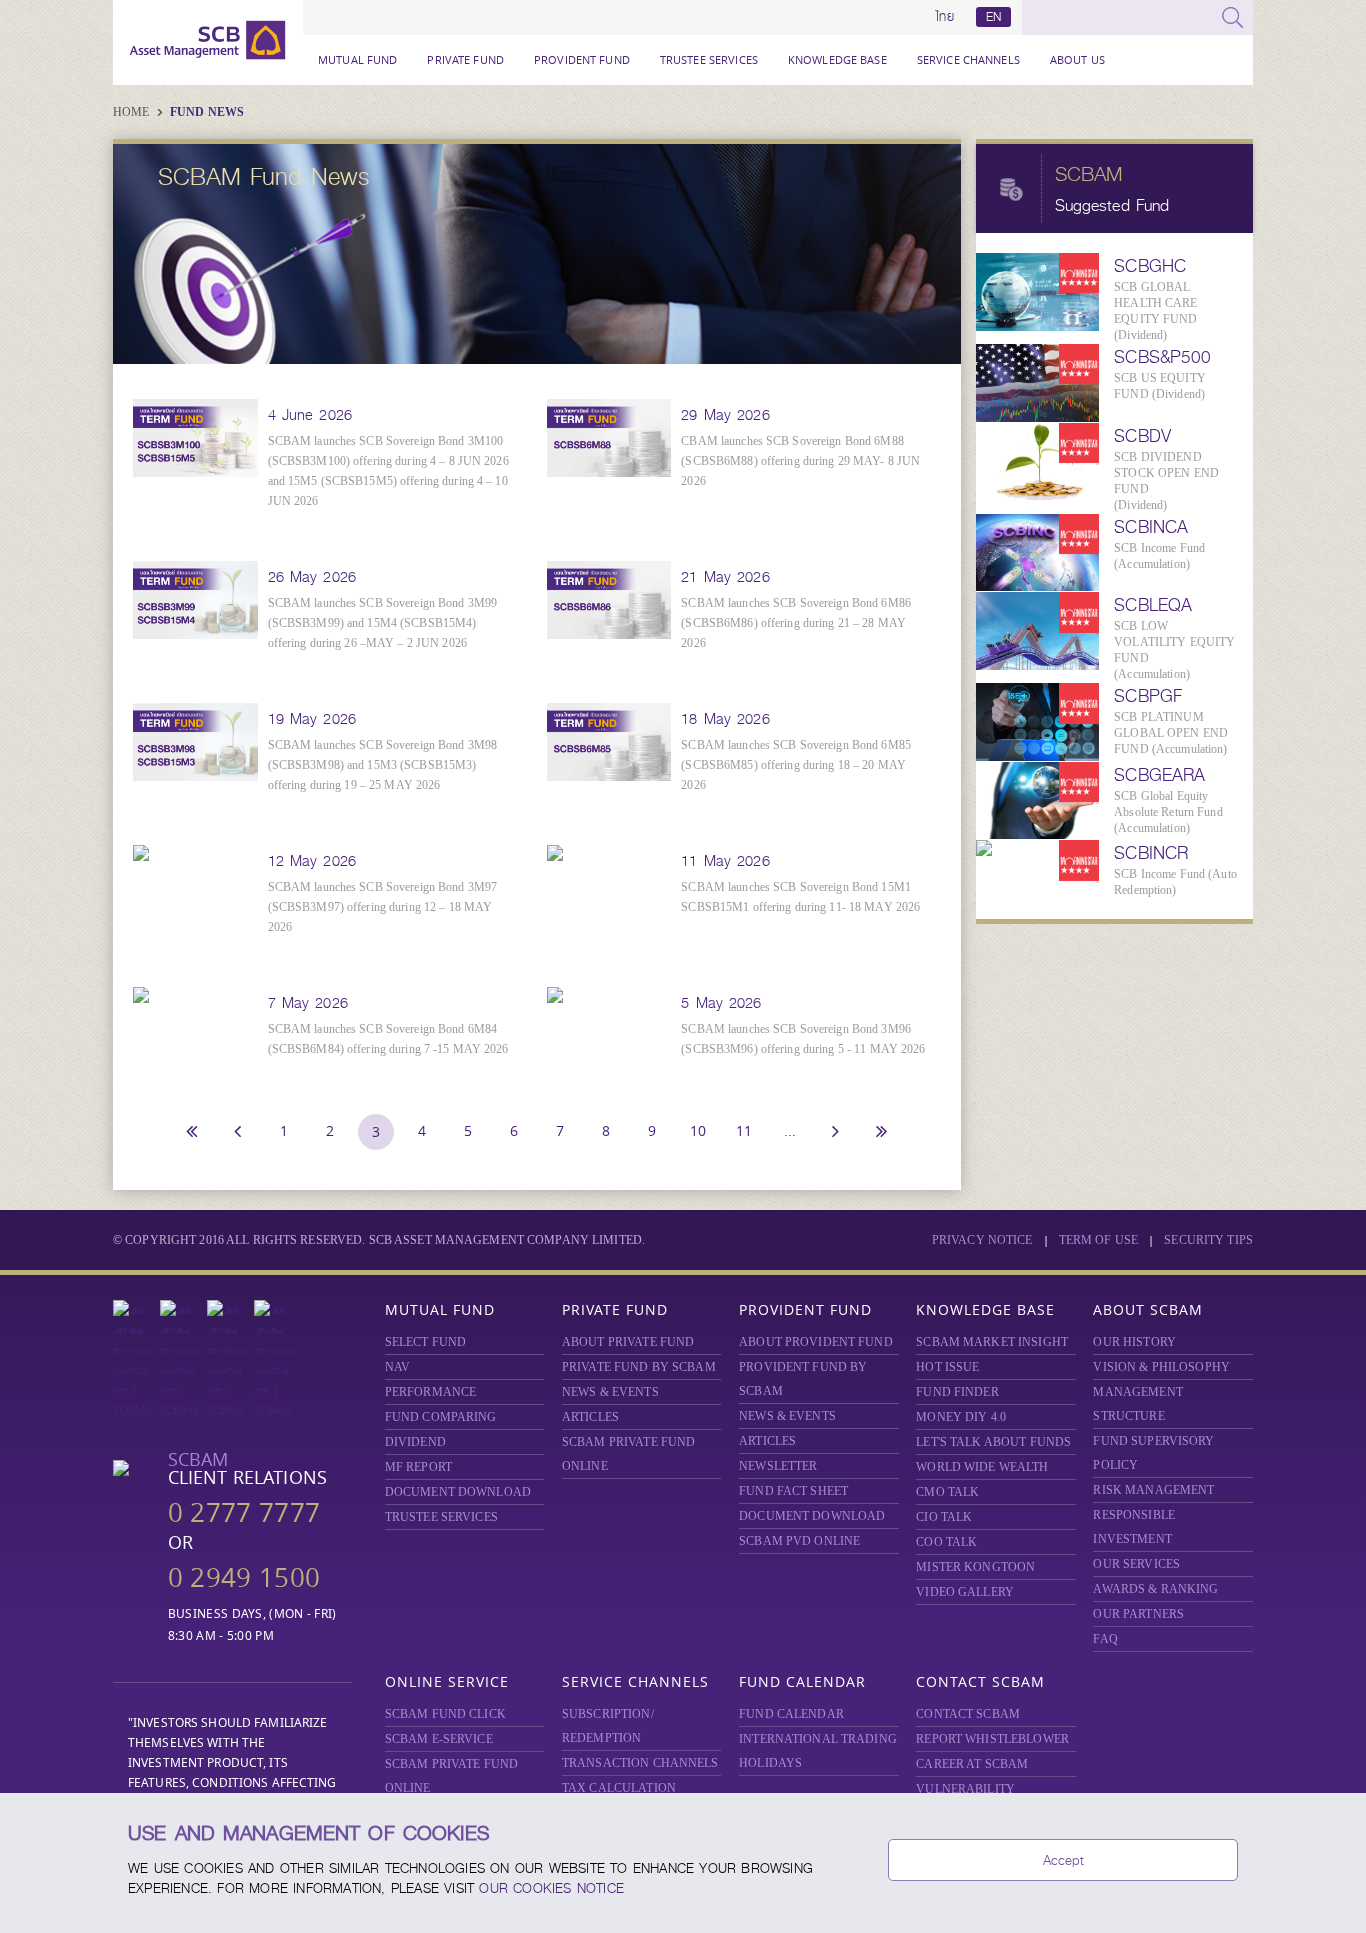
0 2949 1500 (244, 1577)
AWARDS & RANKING (1155, 1589)
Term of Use (1098, 1240)
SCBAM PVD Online (799, 1541)
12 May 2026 (312, 861)
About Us (1077, 59)
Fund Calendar (802, 1681)
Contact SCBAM (980, 1681)
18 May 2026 (725, 719)
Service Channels (968, 59)
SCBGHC (1150, 266)
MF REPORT (418, 1467)
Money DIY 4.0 (961, 1417)
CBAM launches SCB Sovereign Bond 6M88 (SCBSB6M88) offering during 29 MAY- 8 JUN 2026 (800, 461)
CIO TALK (944, 1517)
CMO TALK (947, 1492)
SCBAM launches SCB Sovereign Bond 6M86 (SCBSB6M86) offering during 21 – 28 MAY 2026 (796, 623)
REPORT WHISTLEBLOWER (992, 1739)
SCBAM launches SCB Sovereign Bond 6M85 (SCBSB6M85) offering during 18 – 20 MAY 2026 (796, 765)
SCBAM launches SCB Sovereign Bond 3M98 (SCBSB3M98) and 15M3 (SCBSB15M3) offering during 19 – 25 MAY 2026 (383, 765)
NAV (397, 1367)
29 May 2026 (725, 415)
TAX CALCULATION (619, 1788)
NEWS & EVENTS (610, 1392)
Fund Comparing (441, 1417)
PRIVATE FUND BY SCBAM (639, 1367)
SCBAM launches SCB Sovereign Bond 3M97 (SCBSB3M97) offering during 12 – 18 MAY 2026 (383, 907)
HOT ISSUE (947, 1367)
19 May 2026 (312, 719)
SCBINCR (1151, 853)
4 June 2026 (310, 415)
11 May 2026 (725, 861)
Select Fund (425, 1342)
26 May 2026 (312, 577)
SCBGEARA (1159, 775)
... (790, 1130)
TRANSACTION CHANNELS (640, 1763)
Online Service (447, 1681)
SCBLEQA (1153, 605)
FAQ (1105, 1639)
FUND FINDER (957, 1392)
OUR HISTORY (1134, 1342)
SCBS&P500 (1162, 357)
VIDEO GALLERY (965, 1592)
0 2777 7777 (244, 1512)
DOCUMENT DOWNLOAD (458, 1492)
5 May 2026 (721, 1003)
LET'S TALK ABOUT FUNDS (993, 1442)
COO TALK (946, 1542)
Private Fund (465, 59)
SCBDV (1142, 436)
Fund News (207, 112)
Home (133, 112)
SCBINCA (1151, 527)
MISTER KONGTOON (975, 1567)
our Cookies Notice (551, 1888)
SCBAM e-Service (439, 1739)
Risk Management (1153, 1490)
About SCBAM (1148, 1309)
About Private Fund (628, 1342)
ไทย (945, 17)
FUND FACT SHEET (793, 1491)
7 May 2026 (308, 1003)
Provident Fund (582, 59)
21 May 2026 (725, 577)
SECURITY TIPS (1208, 1240)
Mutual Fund (357, 59)
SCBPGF (1148, 696)
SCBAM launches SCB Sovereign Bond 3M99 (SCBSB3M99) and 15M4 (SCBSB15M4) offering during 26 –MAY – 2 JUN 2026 (383, 623)
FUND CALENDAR (791, 1714)
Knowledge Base (837, 59)
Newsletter (778, 1466)
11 (744, 1130)
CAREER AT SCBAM (972, 1764)
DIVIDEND (415, 1442)
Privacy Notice (982, 1240)
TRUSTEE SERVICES (709, 59)
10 (698, 1130)
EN (993, 17)
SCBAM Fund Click (445, 1714)
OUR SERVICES (1136, 1564)
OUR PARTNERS (1138, 1614)
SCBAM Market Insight (992, 1342)
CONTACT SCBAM (968, 1714)
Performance (430, 1392)
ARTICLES (590, 1417)
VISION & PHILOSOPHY (1161, 1367)
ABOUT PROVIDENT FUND (816, 1342)
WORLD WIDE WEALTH (982, 1467)
